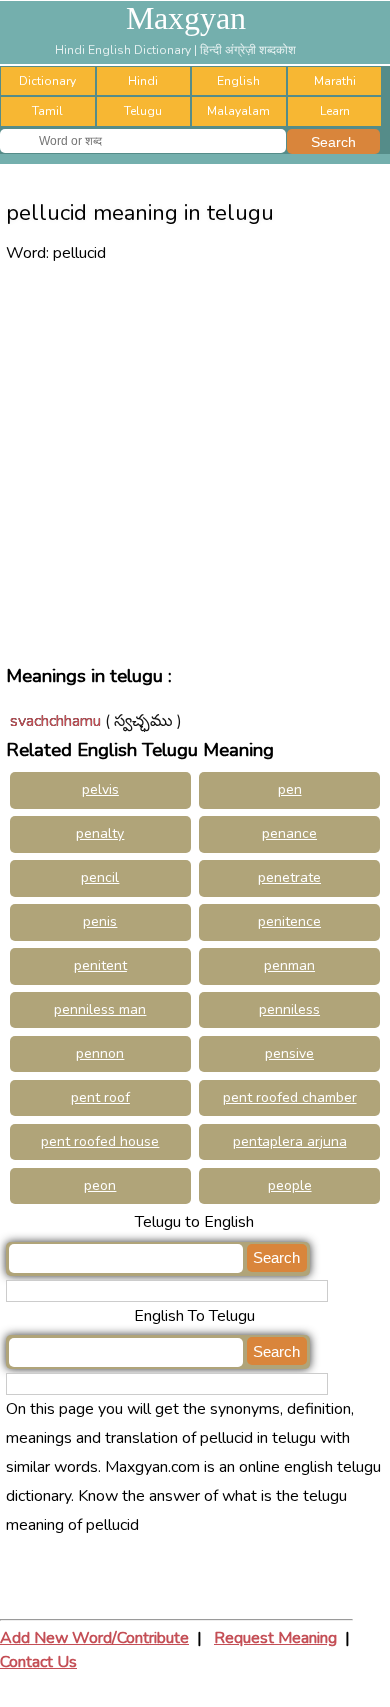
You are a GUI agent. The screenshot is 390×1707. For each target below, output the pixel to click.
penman (289, 965)
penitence (289, 921)
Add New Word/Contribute (94, 1638)
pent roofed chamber (290, 1097)
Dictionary (47, 81)
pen (290, 789)
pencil (100, 877)
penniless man (100, 1009)
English (238, 81)
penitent (100, 965)
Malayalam (238, 111)
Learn (335, 111)
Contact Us (38, 1662)
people (290, 1185)
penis (100, 921)
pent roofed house (100, 1141)
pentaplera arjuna (290, 1141)
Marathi (335, 81)
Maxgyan (186, 18)
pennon (100, 1053)
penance (289, 833)
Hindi (143, 81)
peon (100, 1185)
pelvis (100, 789)
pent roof (100, 1097)
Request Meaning (275, 1638)
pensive (289, 1053)
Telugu (143, 111)
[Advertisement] (195, 462)
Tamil (47, 111)
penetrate (289, 877)
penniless (289, 1009)
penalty (100, 833)
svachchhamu (55, 721)
